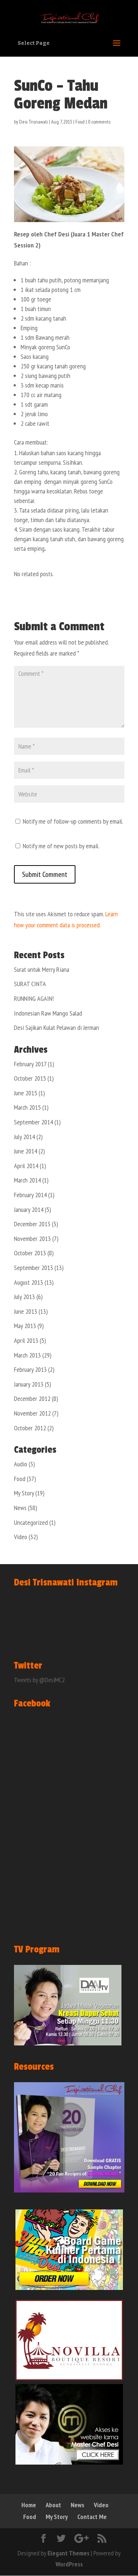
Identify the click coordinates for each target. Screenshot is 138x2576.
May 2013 (25, 1326)
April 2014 (26, 1166)
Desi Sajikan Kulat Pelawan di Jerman (56, 1027)
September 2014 (33, 1122)
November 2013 (32, 1239)
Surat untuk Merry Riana (42, 969)
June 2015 (26, 1093)
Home (29, 2505)
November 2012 (32, 1413)
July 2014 (24, 1137)
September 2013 (33, 1268)
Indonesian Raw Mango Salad (48, 1013)
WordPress (69, 2564)
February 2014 (30, 1195)
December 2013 (32, 1224)
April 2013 (26, 1340)
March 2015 (27, 1107)
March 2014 (27, 1180)
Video (21, 1537)
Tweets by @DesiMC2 (39, 1680)
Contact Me (92, 2517)
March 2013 (27, 1355)
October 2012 (30, 1428)
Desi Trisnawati (33, 122)
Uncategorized (31, 1522)
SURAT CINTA (30, 984)
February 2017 (30, 1064)
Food (80, 122)
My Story (24, 1493)
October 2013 (30, 1253)
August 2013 (29, 1282)
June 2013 (26, 1311)
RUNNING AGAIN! (34, 998)
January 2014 (29, 1209)
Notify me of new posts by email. (61, 846)
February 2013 (30, 1369)
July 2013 (24, 1297)
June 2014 (26, 1151)
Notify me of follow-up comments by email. (73, 821)
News (20, 1508)
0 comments (99, 122)
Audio (21, 1464)
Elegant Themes (68, 2553)
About (53, 2505)
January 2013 (29, 1384)
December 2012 (32, 1398)
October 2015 (30, 1078)
